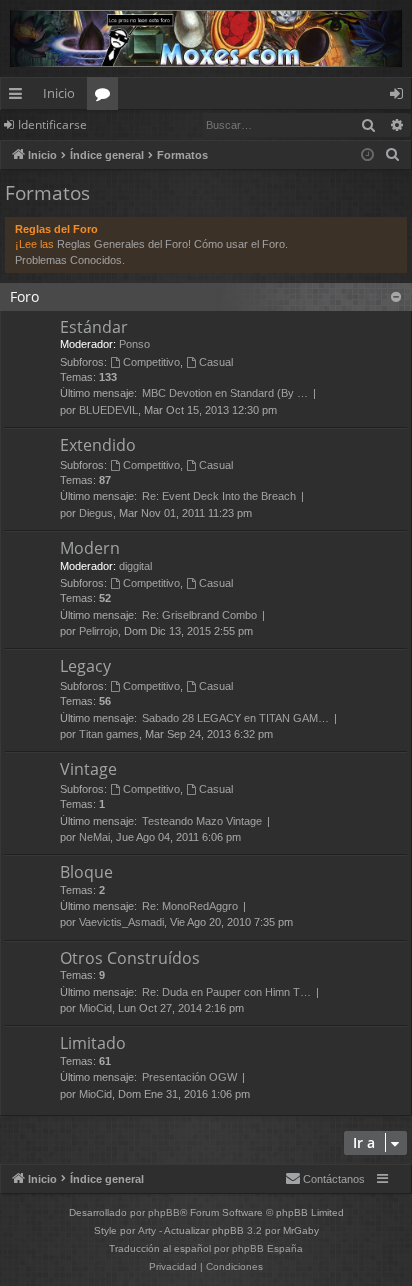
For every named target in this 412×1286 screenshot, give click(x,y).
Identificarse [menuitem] (400, 97)
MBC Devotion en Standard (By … (225, 393)
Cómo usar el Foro (239, 244)
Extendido (98, 445)
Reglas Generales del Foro (122, 244)
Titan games (109, 734)
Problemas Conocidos (68, 260)
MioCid (95, 1008)
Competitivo (151, 362)
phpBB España (267, 1248)
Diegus (96, 513)
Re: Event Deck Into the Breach (219, 496)
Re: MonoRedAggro (190, 906)
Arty (147, 1230)
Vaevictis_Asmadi (121, 922)
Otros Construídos (130, 958)
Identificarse (52, 124)
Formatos (47, 193)
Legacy (85, 666)
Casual (216, 362)
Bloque (86, 872)
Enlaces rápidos (19, 97)
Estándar (94, 327)
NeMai (94, 837)
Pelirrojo (98, 631)
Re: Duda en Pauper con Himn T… (226, 992)
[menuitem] (393, 155)
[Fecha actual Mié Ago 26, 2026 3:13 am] (367, 155)
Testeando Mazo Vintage (202, 821)
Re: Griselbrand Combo (199, 615)
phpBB (164, 1212)
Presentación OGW (189, 1077)
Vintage (88, 769)
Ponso (134, 344)
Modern (90, 548)
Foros (106, 97)
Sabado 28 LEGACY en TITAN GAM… (235, 718)
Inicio (59, 93)
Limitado (93, 1043)
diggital (135, 566)
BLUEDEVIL (108, 410)
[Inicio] (206, 38)
